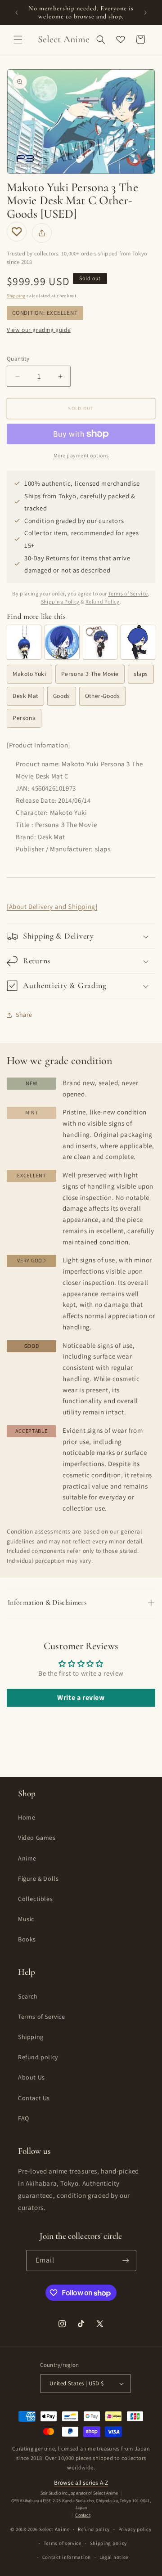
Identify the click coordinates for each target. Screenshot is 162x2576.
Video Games (37, 1838)
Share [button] (24, 1015)
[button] (18, 40)
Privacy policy (135, 2529)
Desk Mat (25, 696)
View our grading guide (39, 330)
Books (27, 1939)
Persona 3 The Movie (90, 674)
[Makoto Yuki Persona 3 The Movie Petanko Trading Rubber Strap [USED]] (138, 642)
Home (27, 1817)
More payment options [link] (81, 455)
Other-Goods (103, 696)
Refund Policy (103, 602)
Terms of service (63, 2543)
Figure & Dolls (38, 1878)
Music (26, 1919)
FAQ (24, 2118)
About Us (31, 2077)
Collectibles (35, 1899)
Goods (62, 696)
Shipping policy (109, 2543)
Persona (24, 718)
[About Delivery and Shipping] (52, 906)
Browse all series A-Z (81, 2482)
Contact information (67, 2557)
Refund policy (38, 2057)
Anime (27, 1858)
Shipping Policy (60, 602)
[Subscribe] (126, 2261)
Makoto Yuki (29, 674)
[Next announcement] (145, 13)
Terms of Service (128, 593)
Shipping (16, 296)
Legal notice (114, 2557)
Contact (83, 2515)
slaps (141, 674)
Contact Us (34, 2098)
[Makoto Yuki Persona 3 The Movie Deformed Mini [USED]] (24, 642)
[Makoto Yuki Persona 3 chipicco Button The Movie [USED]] (62, 642)
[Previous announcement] (17, 13)
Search (28, 1996)
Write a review (81, 1697)
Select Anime (54, 2529)
